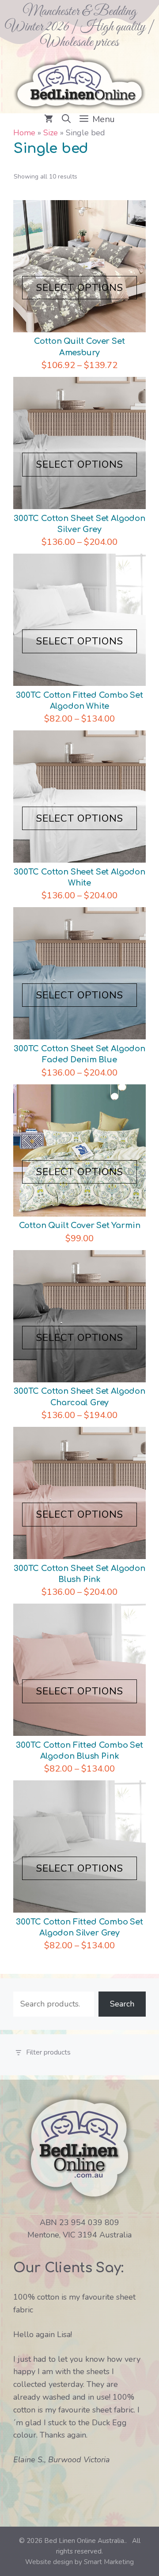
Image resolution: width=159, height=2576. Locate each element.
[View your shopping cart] (49, 119)
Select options (80, 288)
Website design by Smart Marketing (79, 2562)
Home (24, 133)
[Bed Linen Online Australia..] (79, 82)
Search (122, 2004)
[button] (66, 119)
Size (51, 133)
